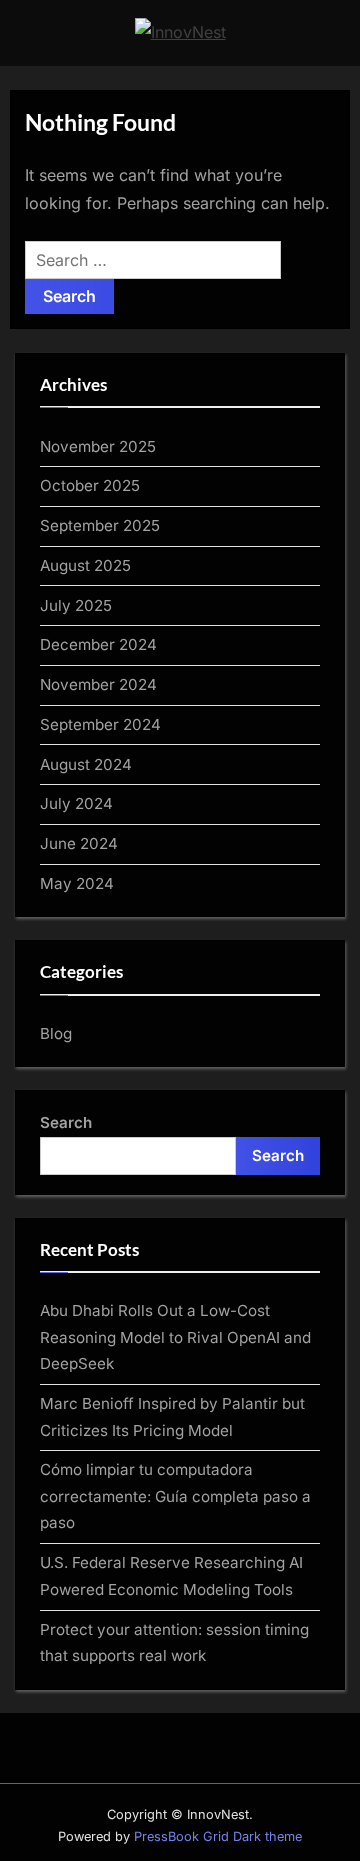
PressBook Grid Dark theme (218, 1836)
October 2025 (90, 485)
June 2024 (79, 843)
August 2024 (86, 764)
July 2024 (76, 803)
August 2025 (85, 565)
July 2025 (76, 605)
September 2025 (100, 525)
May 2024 (77, 883)
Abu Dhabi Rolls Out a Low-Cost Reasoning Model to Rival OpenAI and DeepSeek (175, 1337)
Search (66, 1122)
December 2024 (98, 644)
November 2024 (98, 684)
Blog (56, 1033)
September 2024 (100, 724)
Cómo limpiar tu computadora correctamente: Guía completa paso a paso (175, 1496)
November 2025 (98, 446)
